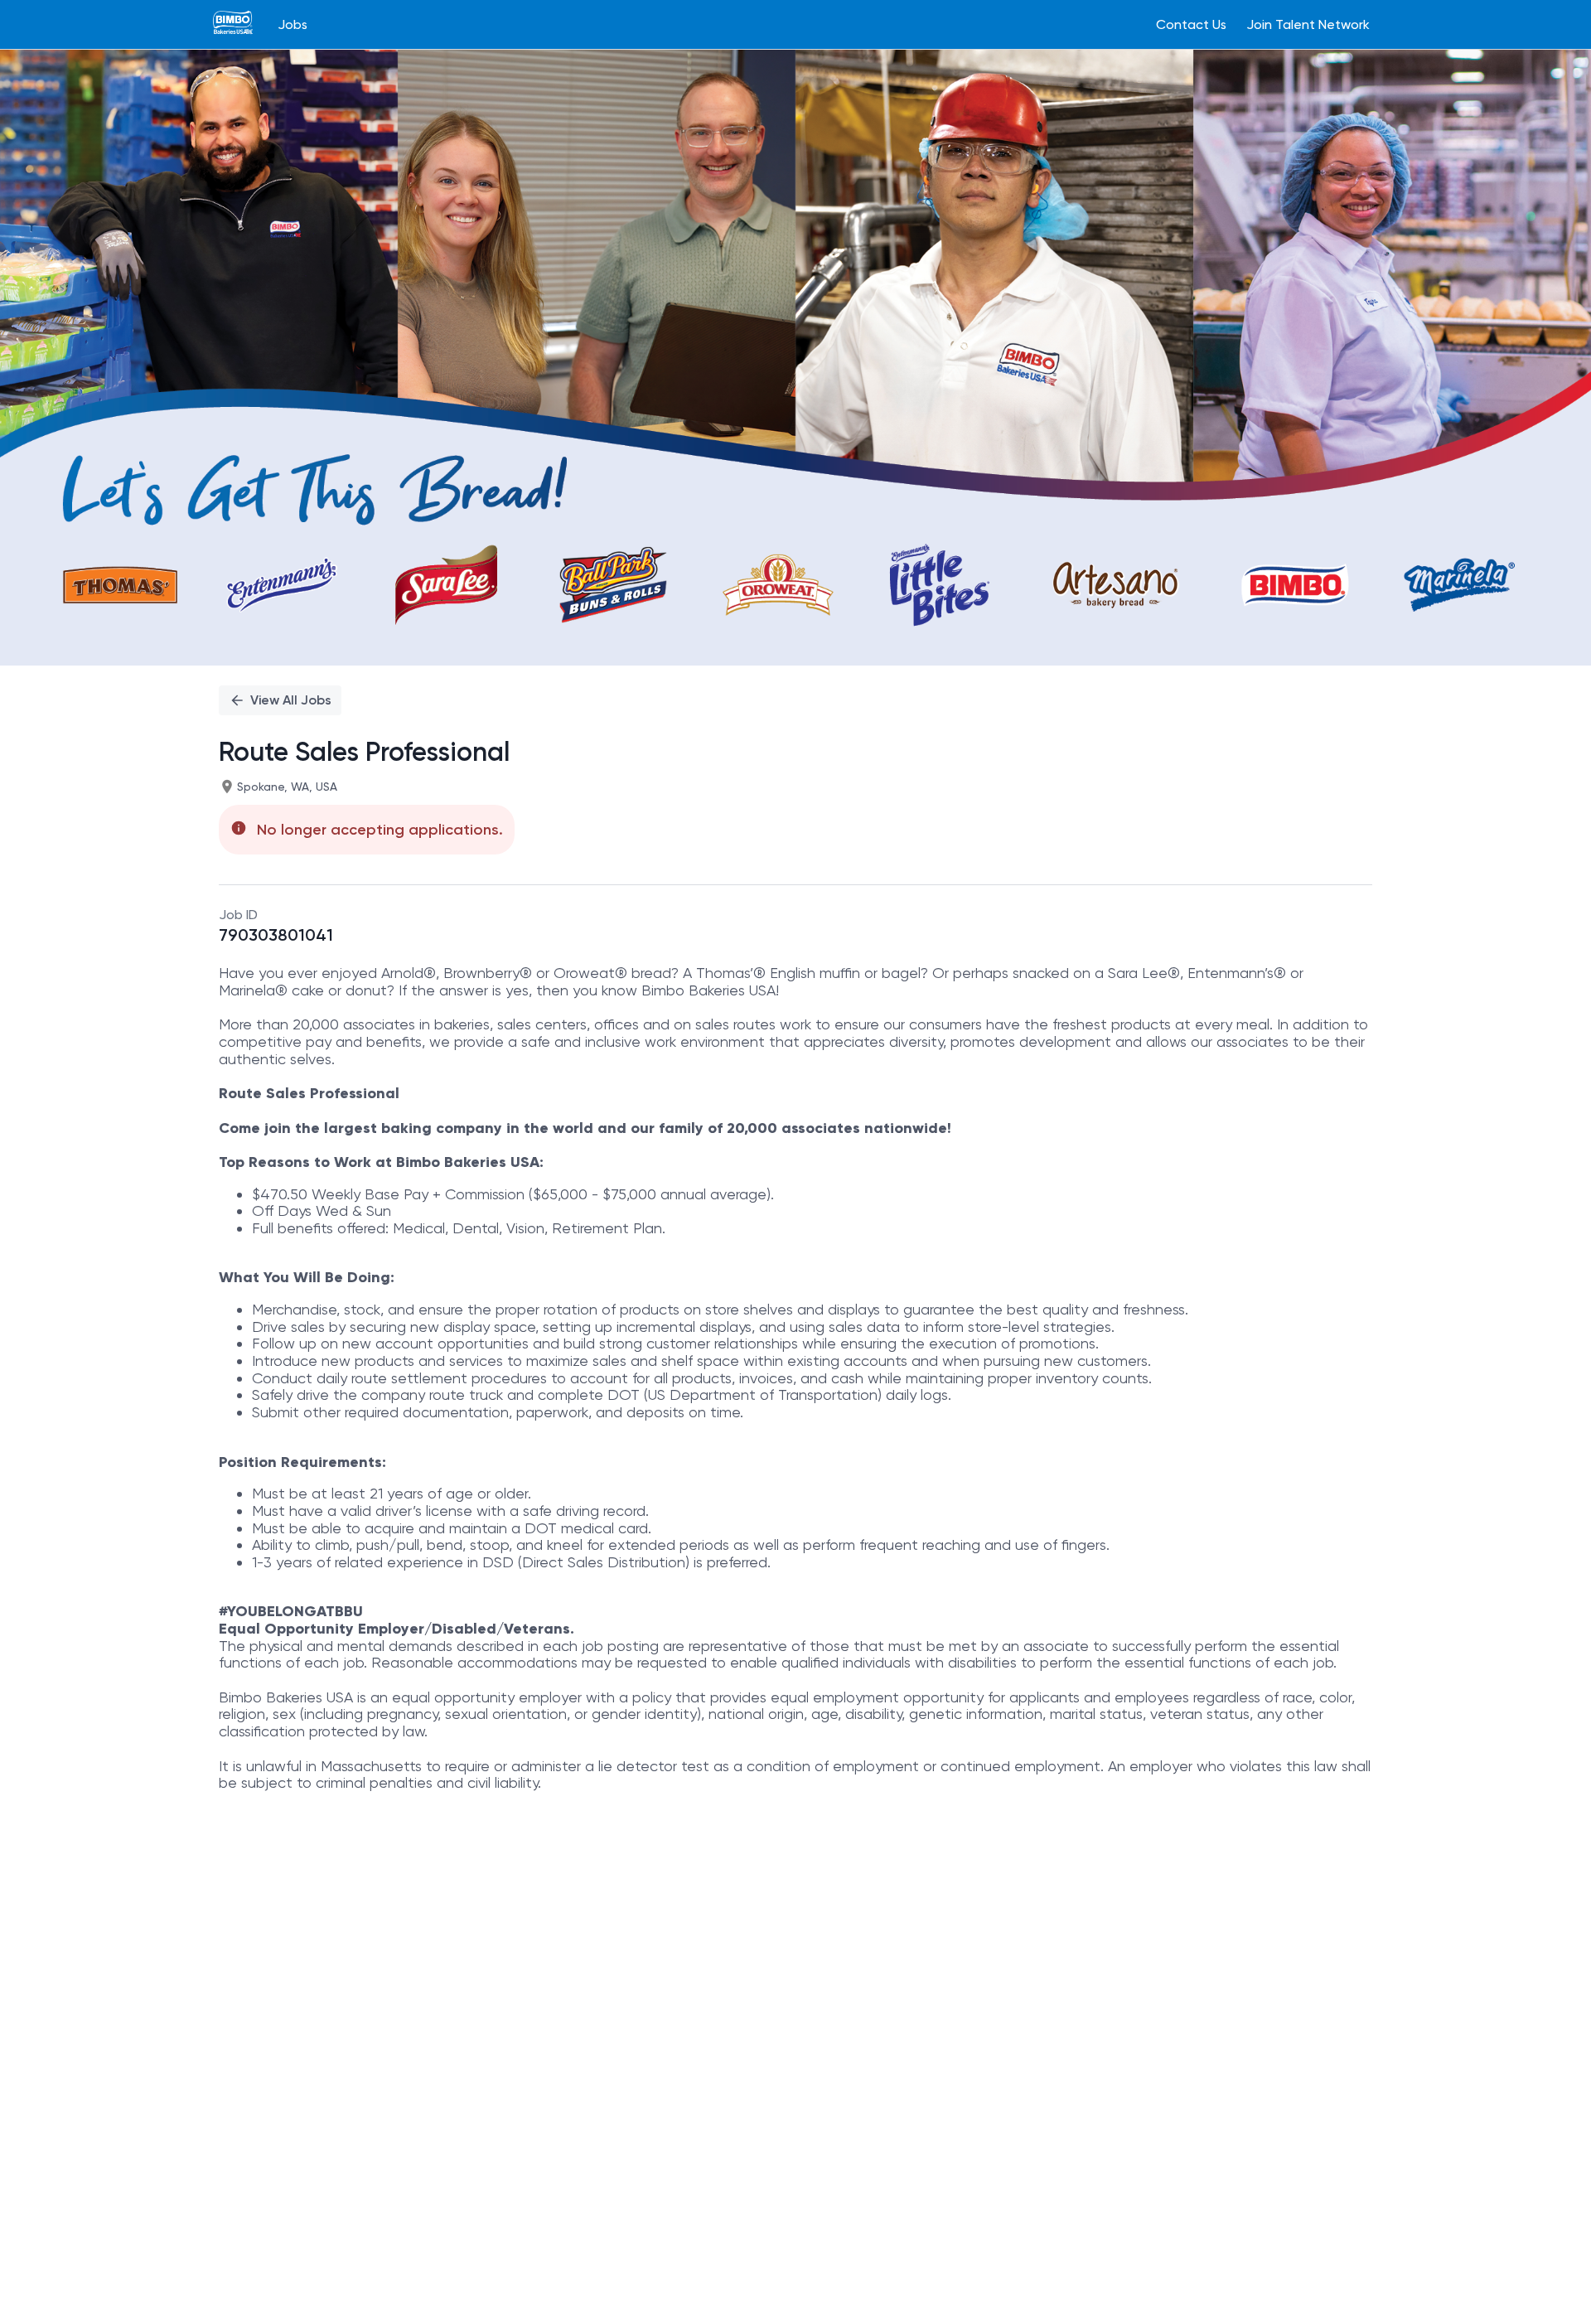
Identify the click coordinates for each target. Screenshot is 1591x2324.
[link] (233, 24)
